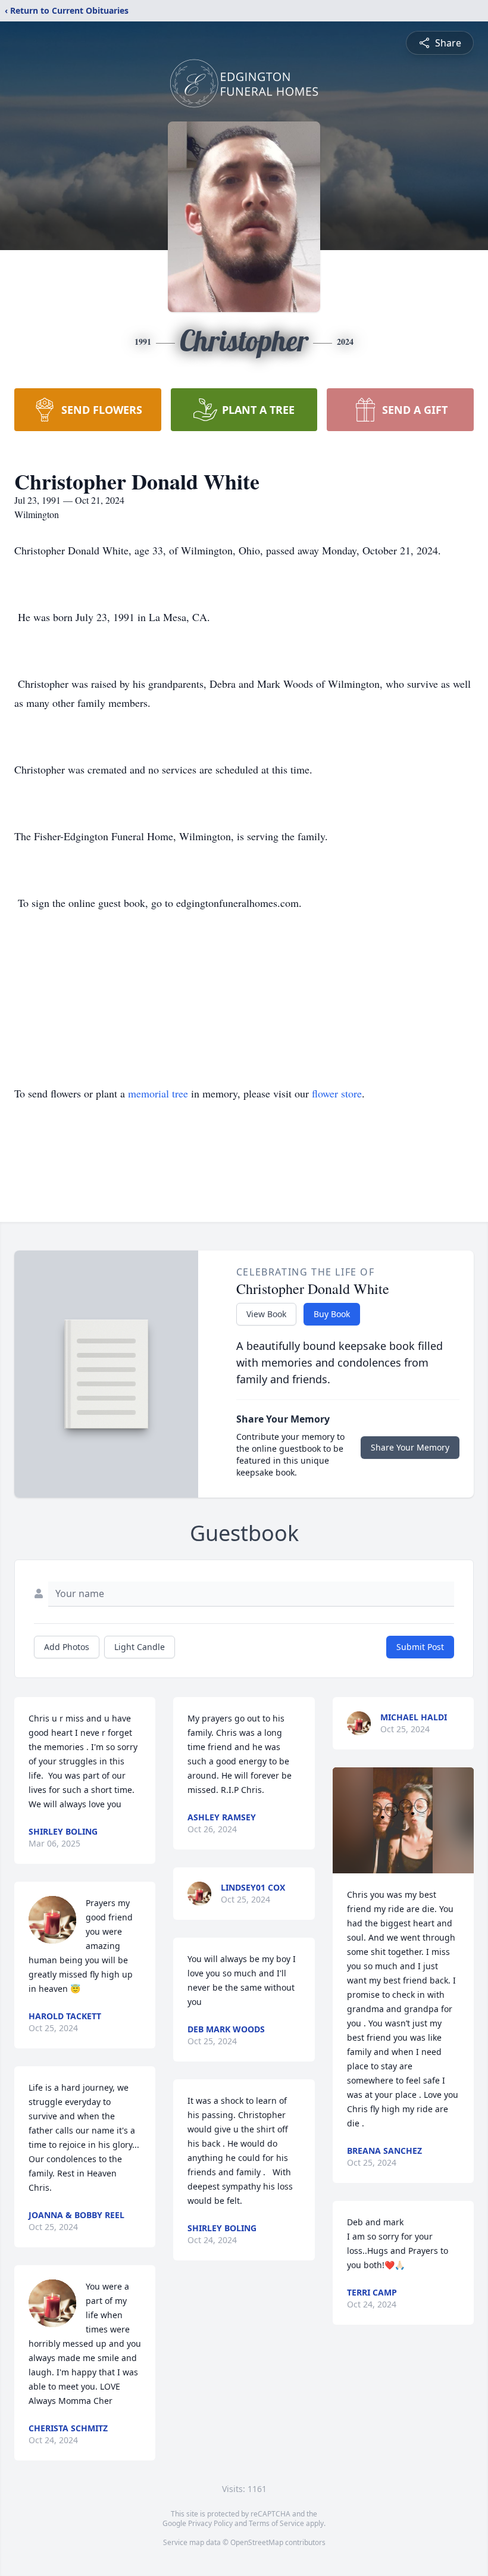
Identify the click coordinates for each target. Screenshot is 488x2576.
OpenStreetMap (257, 2542)
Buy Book (332, 1314)
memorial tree (158, 1093)
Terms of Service (276, 2523)
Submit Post (420, 1647)
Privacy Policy (210, 2523)
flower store (337, 1093)
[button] (403, 1820)
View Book (266, 1314)
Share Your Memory (410, 1447)
